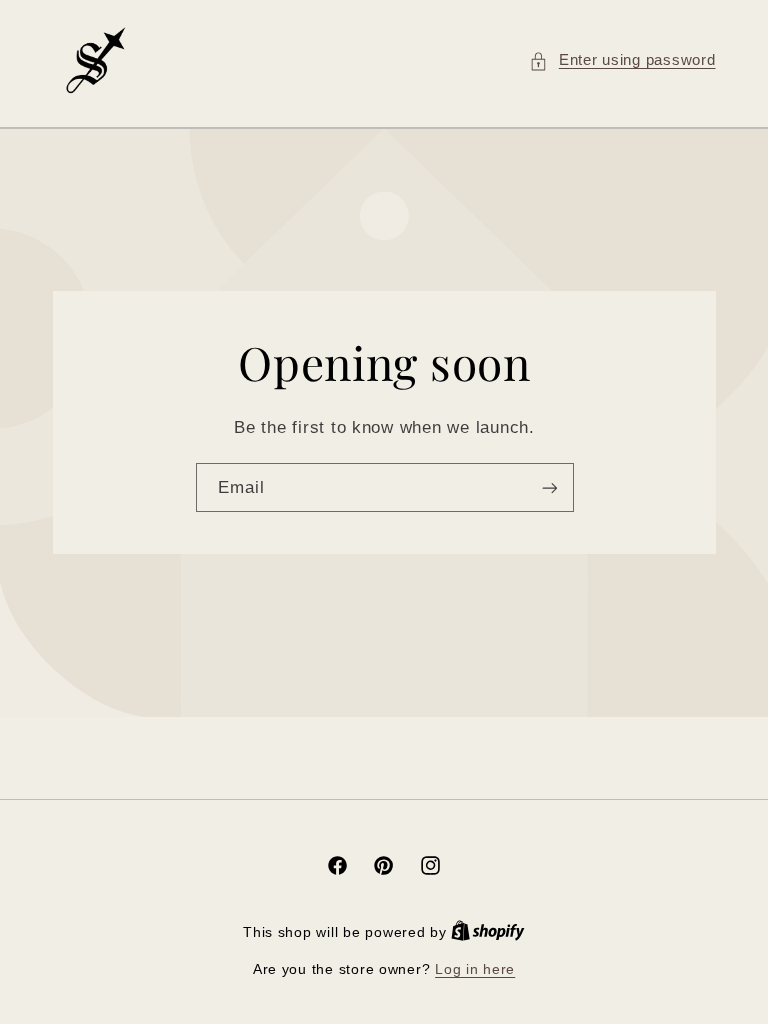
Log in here (475, 969)
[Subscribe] (549, 487)
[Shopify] (488, 932)
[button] (622, 61)
